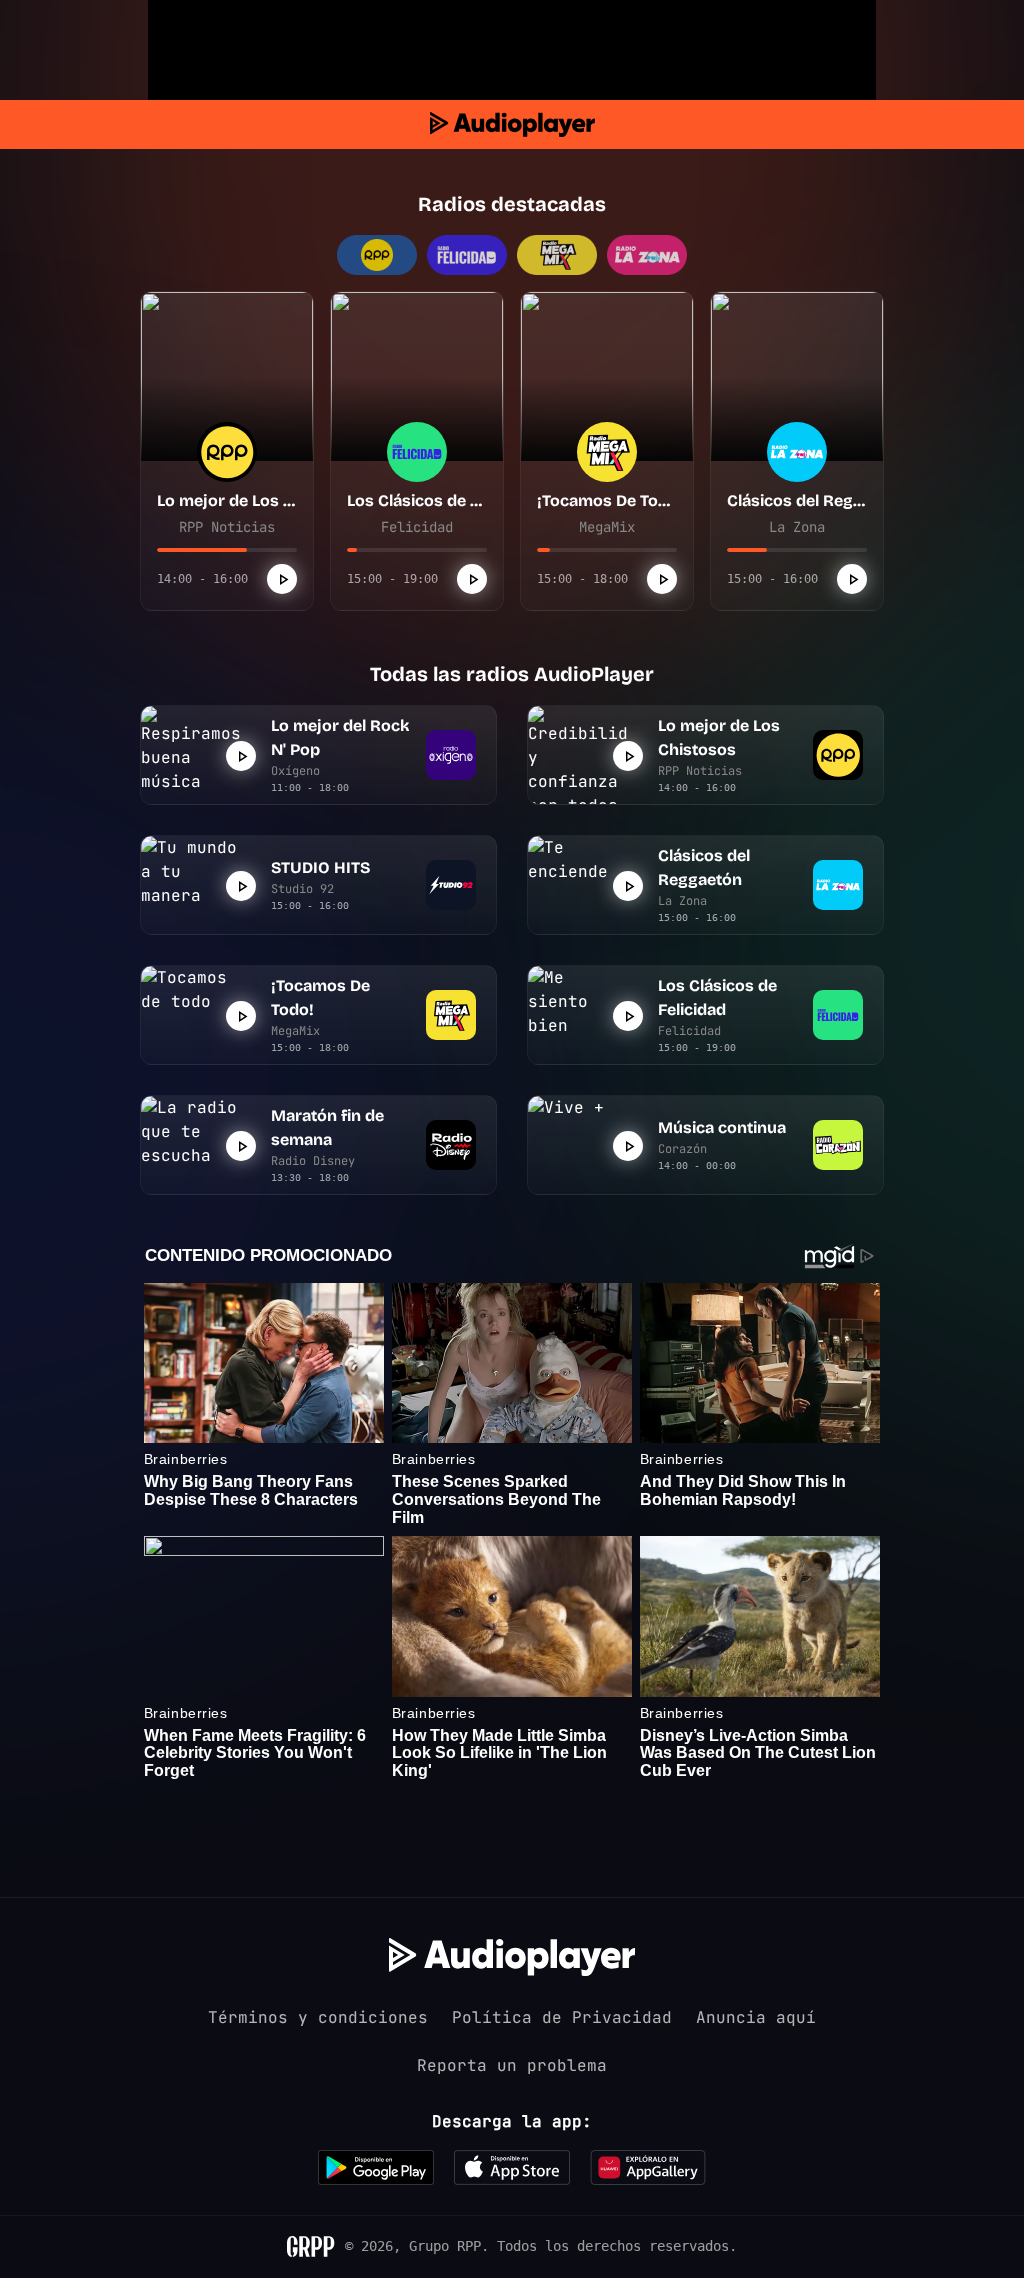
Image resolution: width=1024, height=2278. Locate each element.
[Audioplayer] (512, 124)
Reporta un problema (512, 2065)
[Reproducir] (282, 579)
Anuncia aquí (756, 2017)
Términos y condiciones (318, 2017)
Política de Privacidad (562, 2017)
